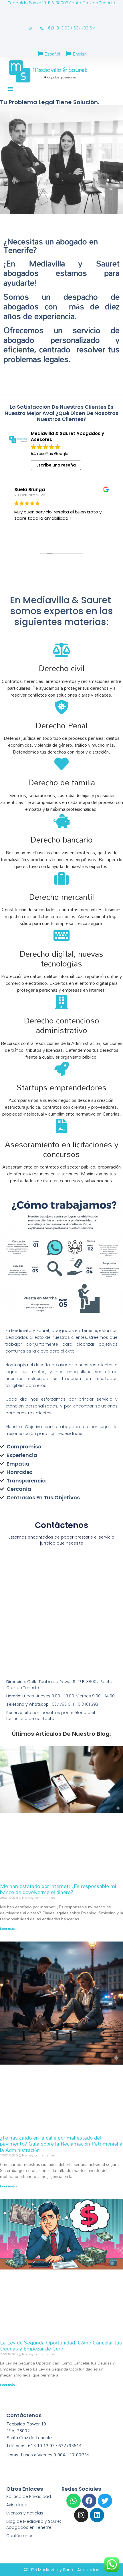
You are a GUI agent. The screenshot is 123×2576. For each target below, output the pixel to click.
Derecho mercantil (61, 897)
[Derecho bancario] (61, 821)
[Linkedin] (97, 2515)
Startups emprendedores (61, 1087)
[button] (11, 89)
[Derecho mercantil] (61, 878)
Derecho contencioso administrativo (62, 1025)
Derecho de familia (62, 782)
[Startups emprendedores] (61, 1069)
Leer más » (9, 1928)
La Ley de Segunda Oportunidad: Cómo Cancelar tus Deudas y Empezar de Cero (61, 2346)
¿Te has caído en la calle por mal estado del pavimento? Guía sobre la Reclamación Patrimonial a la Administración (61, 2144)
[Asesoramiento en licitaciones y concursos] (61, 1126)
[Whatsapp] (74, 2501)
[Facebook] (89, 2501)
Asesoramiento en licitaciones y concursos (62, 1149)
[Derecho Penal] (61, 707)
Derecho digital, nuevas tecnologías (61, 958)
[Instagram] (81, 2515)
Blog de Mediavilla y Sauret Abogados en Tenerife (34, 2524)
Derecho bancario (62, 839)
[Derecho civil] (61, 650)
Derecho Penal (61, 725)
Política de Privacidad (29, 2496)
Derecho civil (62, 668)
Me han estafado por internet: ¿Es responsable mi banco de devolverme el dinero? (58, 1889)
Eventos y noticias (25, 2513)
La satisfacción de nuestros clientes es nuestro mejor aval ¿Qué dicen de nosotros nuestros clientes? (61, 413)
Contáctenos (20, 2536)
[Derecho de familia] (61, 764)
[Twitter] (105, 2501)
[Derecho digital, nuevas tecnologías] (61, 935)
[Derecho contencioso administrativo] (61, 1002)
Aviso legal (17, 2505)
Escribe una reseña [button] (56, 465)
